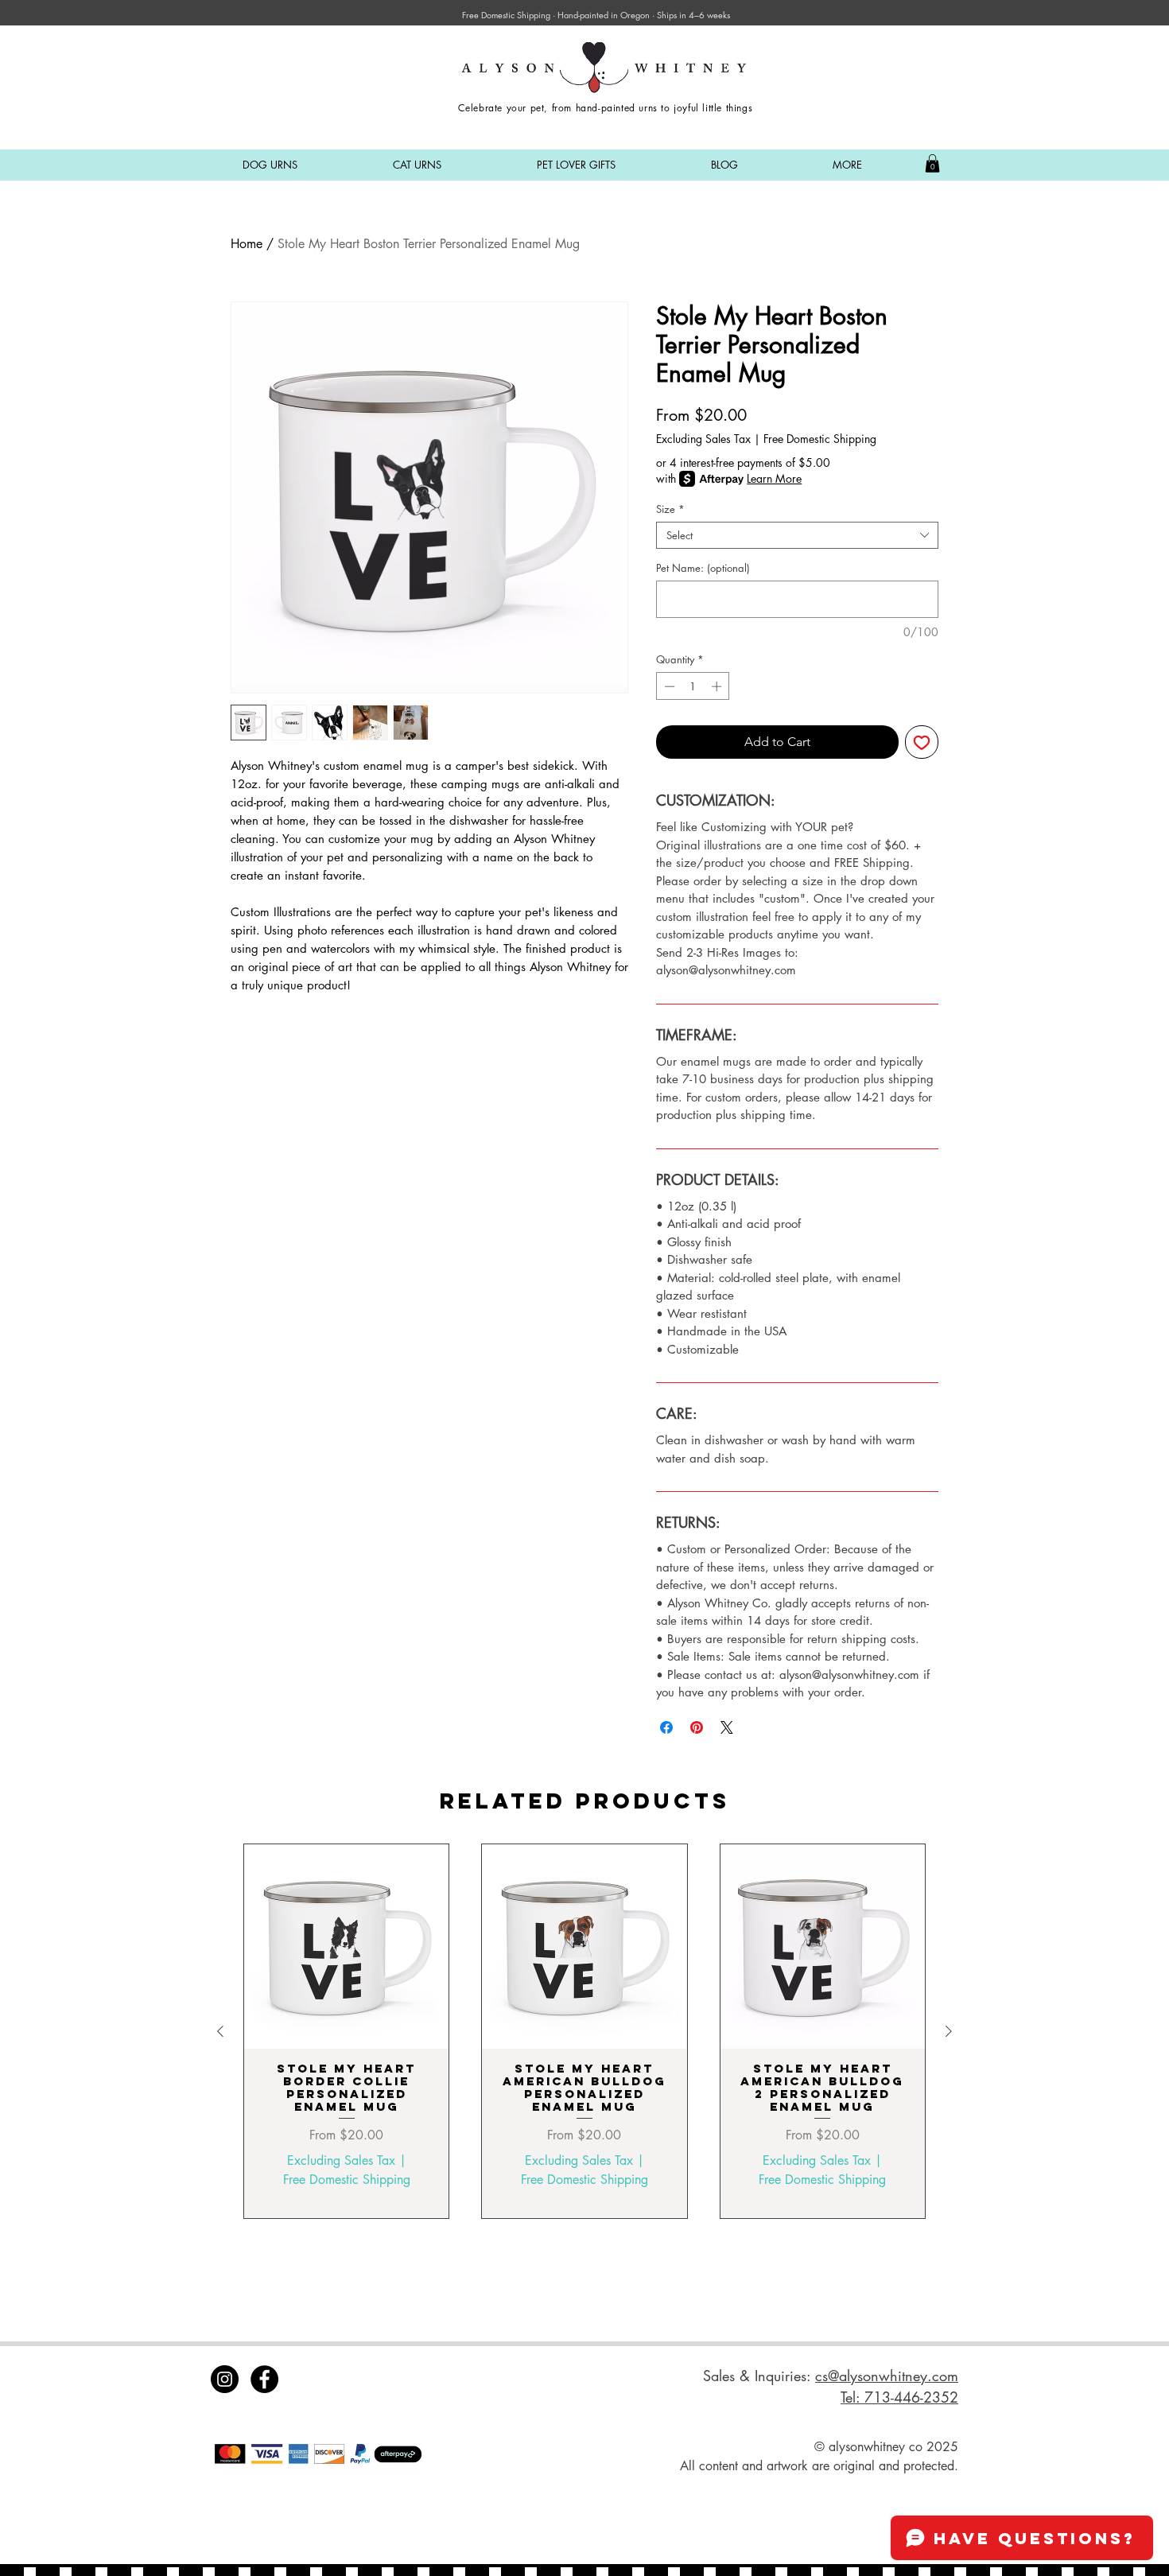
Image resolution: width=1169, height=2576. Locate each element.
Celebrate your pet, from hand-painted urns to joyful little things (606, 108)
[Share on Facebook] (666, 1727)
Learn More (774, 478)
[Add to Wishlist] (922, 742)
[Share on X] (727, 1727)
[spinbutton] (693, 686)
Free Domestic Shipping (820, 439)
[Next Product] (949, 2031)
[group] (584, 2031)
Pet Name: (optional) (703, 568)
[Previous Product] (220, 2031)
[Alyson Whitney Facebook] (264, 2379)
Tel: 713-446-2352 (899, 2397)
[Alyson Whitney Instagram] (225, 2379)
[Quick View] (346, 1947)
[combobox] (797, 535)
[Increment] (718, 686)
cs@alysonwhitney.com (887, 2376)
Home (247, 244)
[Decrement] (668, 686)
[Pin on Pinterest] (697, 1727)
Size (670, 509)
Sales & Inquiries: (759, 2376)
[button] (270, 165)
